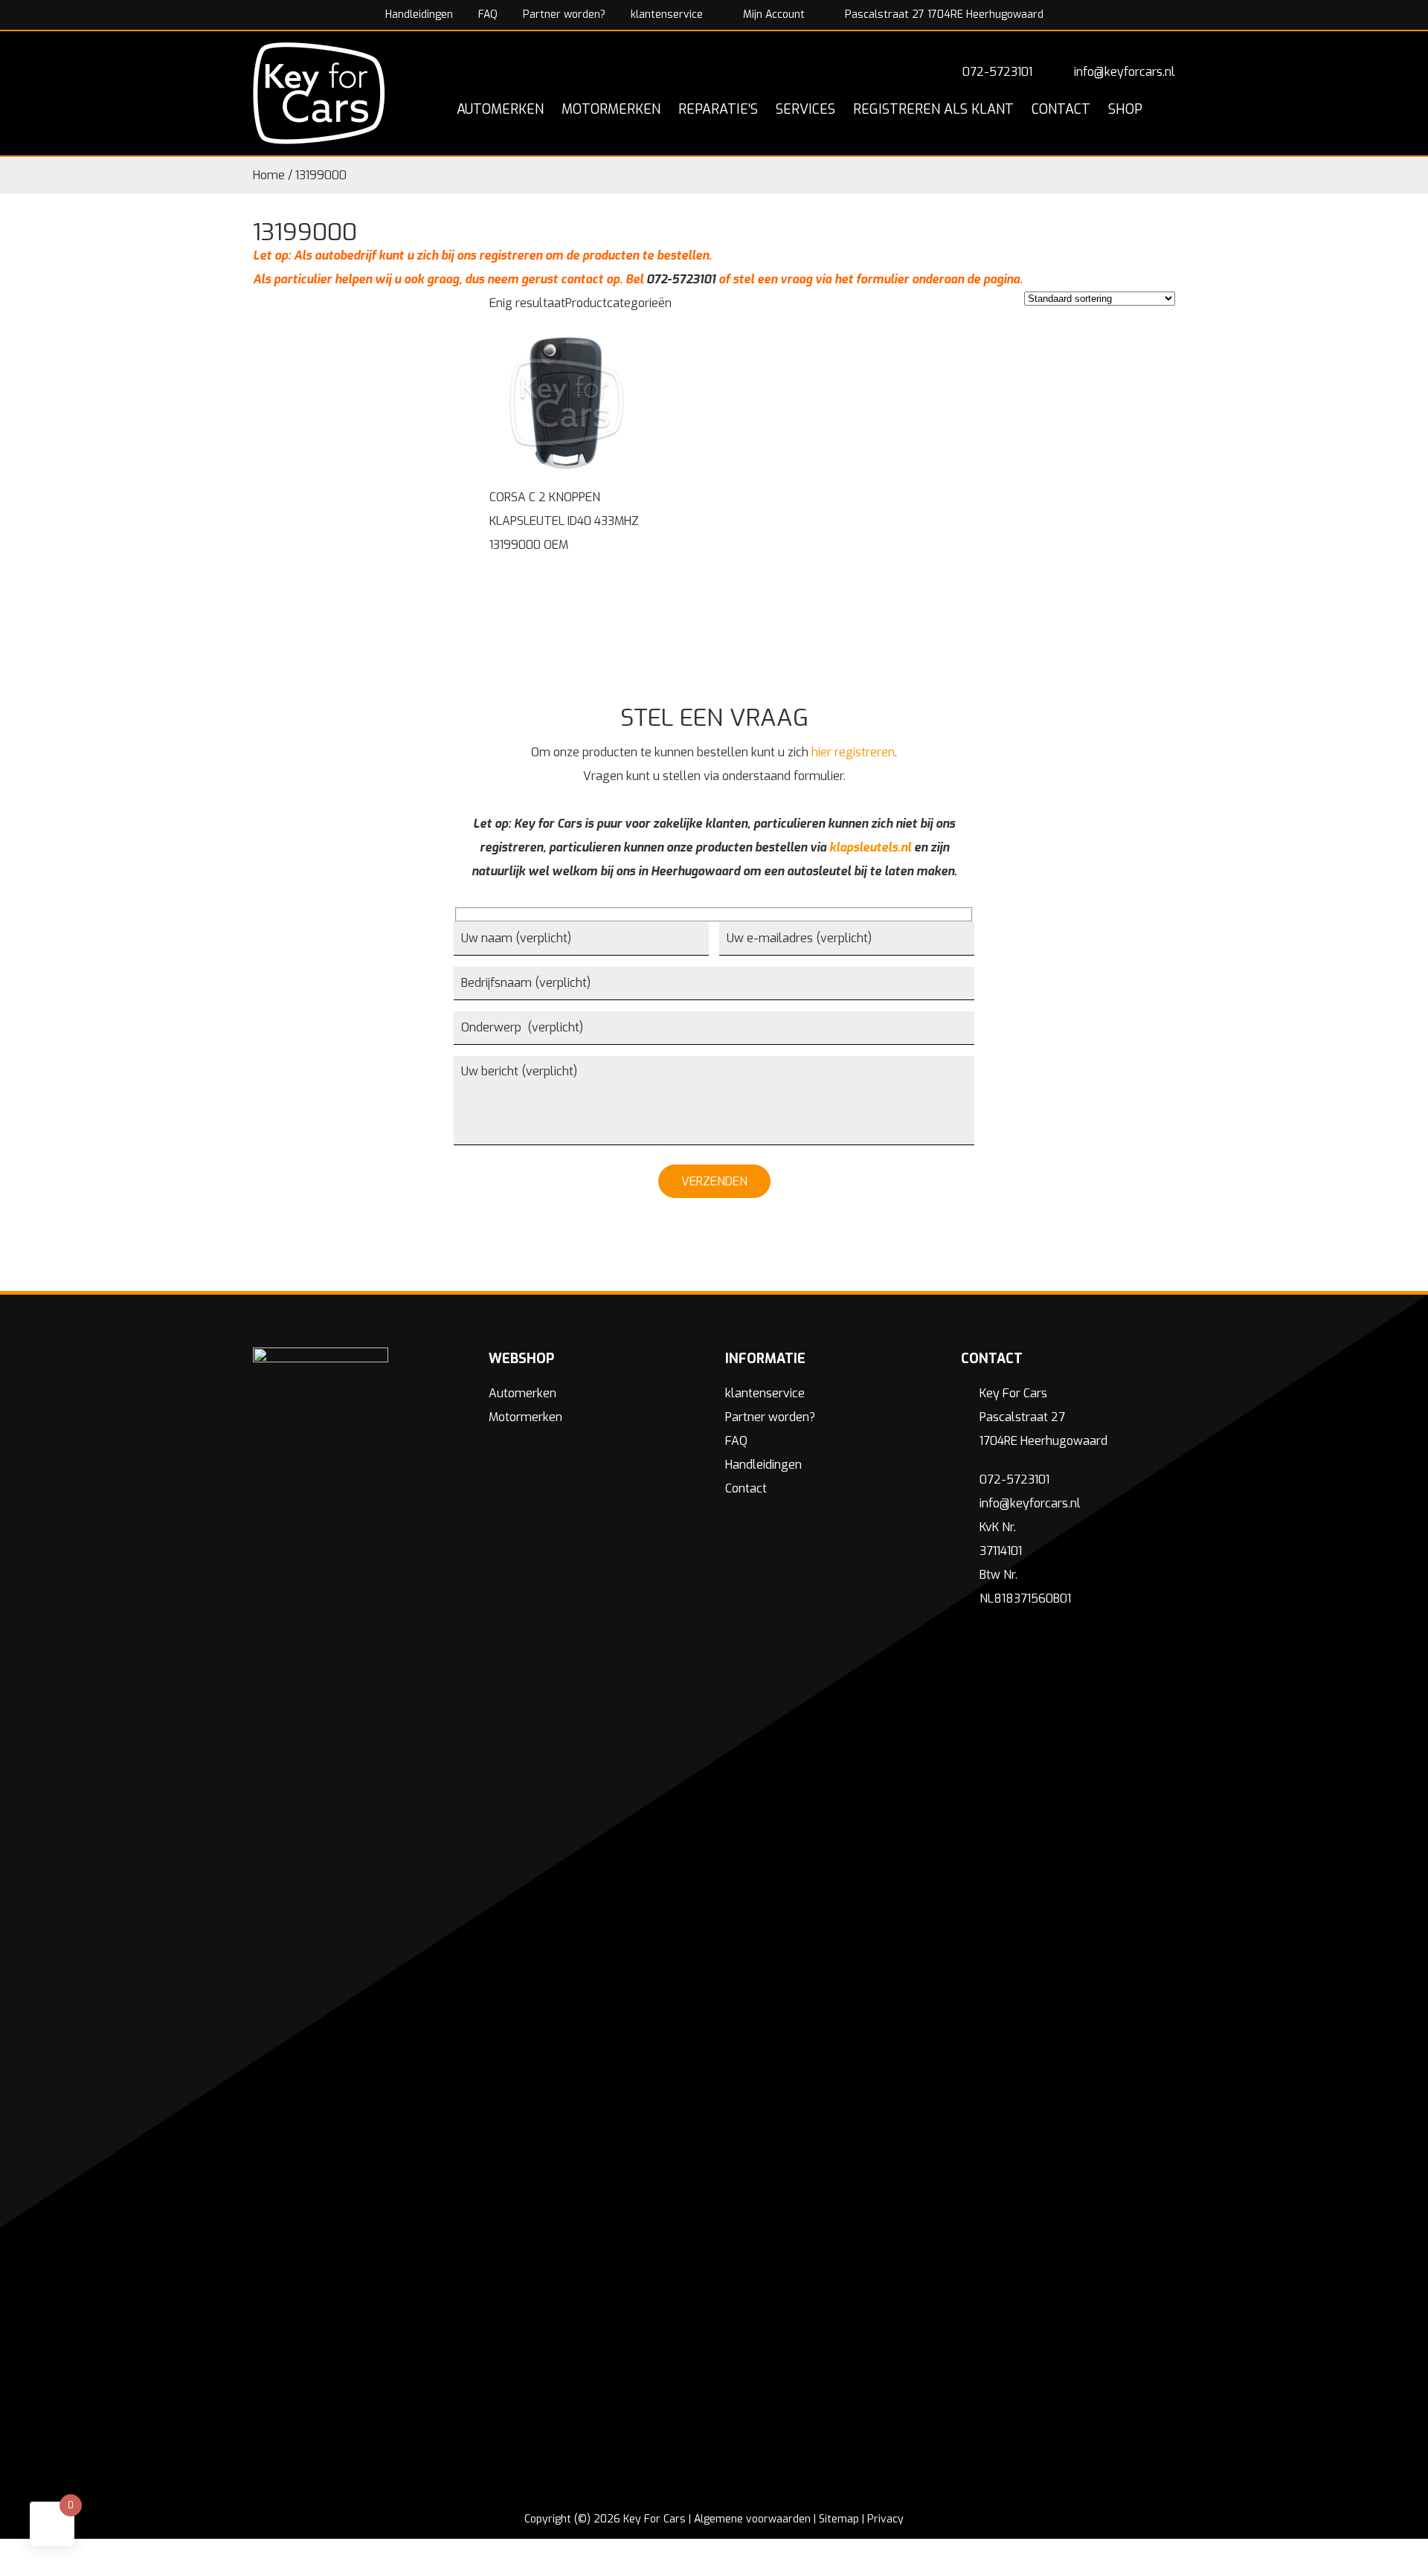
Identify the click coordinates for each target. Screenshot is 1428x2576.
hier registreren (853, 752)
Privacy (885, 2519)
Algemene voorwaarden (752, 2519)
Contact (746, 1488)
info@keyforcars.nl (1125, 72)
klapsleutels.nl (870, 847)
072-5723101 (997, 72)
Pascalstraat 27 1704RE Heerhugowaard (943, 15)
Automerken (522, 1393)
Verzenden (714, 1181)
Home (269, 175)
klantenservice (667, 15)
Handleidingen (419, 15)
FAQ (488, 15)
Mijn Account (772, 15)
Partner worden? (564, 15)
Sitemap (839, 2519)
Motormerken (525, 1417)
